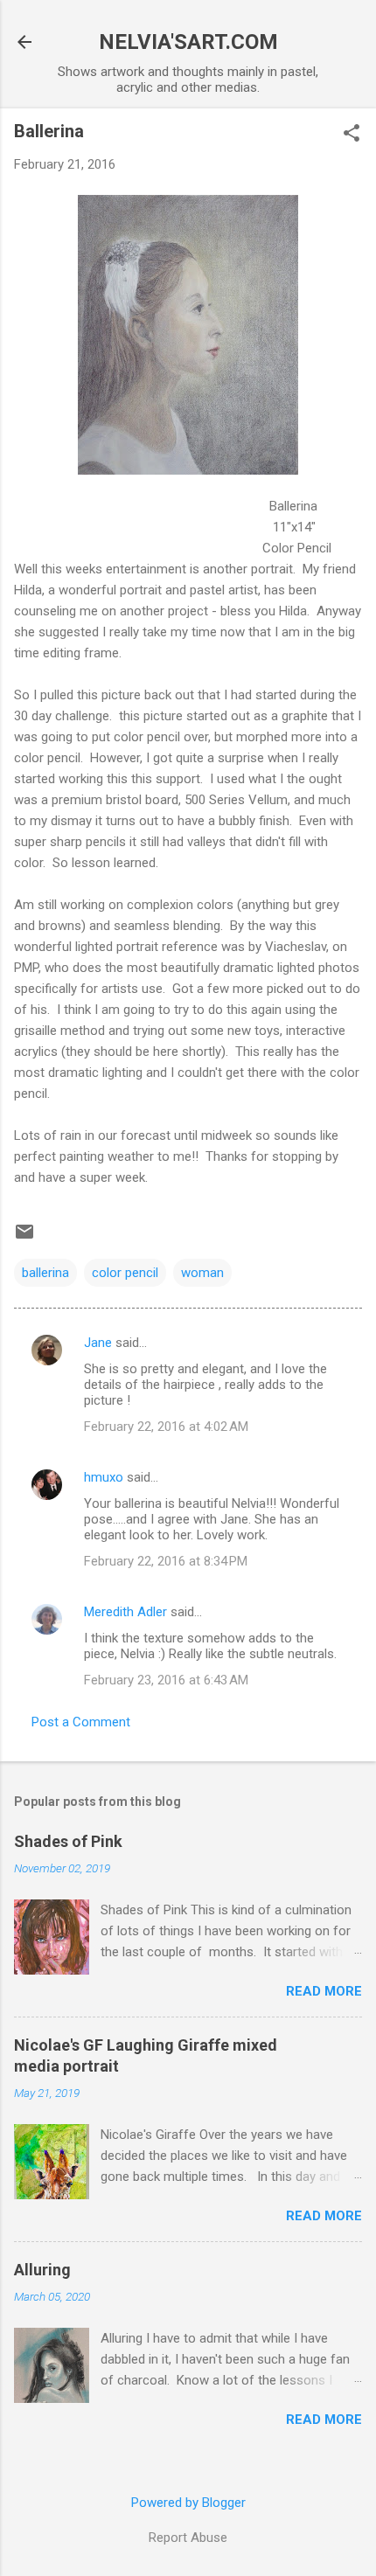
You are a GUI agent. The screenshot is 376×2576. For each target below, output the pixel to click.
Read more (324, 1991)
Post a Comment (81, 1722)
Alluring (42, 2270)
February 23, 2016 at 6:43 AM (166, 1680)
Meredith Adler (125, 1612)
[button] (352, 135)
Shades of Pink (68, 1841)
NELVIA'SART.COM (188, 42)
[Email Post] (24, 1238)
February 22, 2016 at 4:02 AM (166, 1427)
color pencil (125, 1273)
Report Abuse (188, 2538)
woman (202, 1273)
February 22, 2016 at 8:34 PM (166, 1561)
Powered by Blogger (188, 2503)
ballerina (45, 1273)
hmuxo (104, 1477)
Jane (98, 1343)
